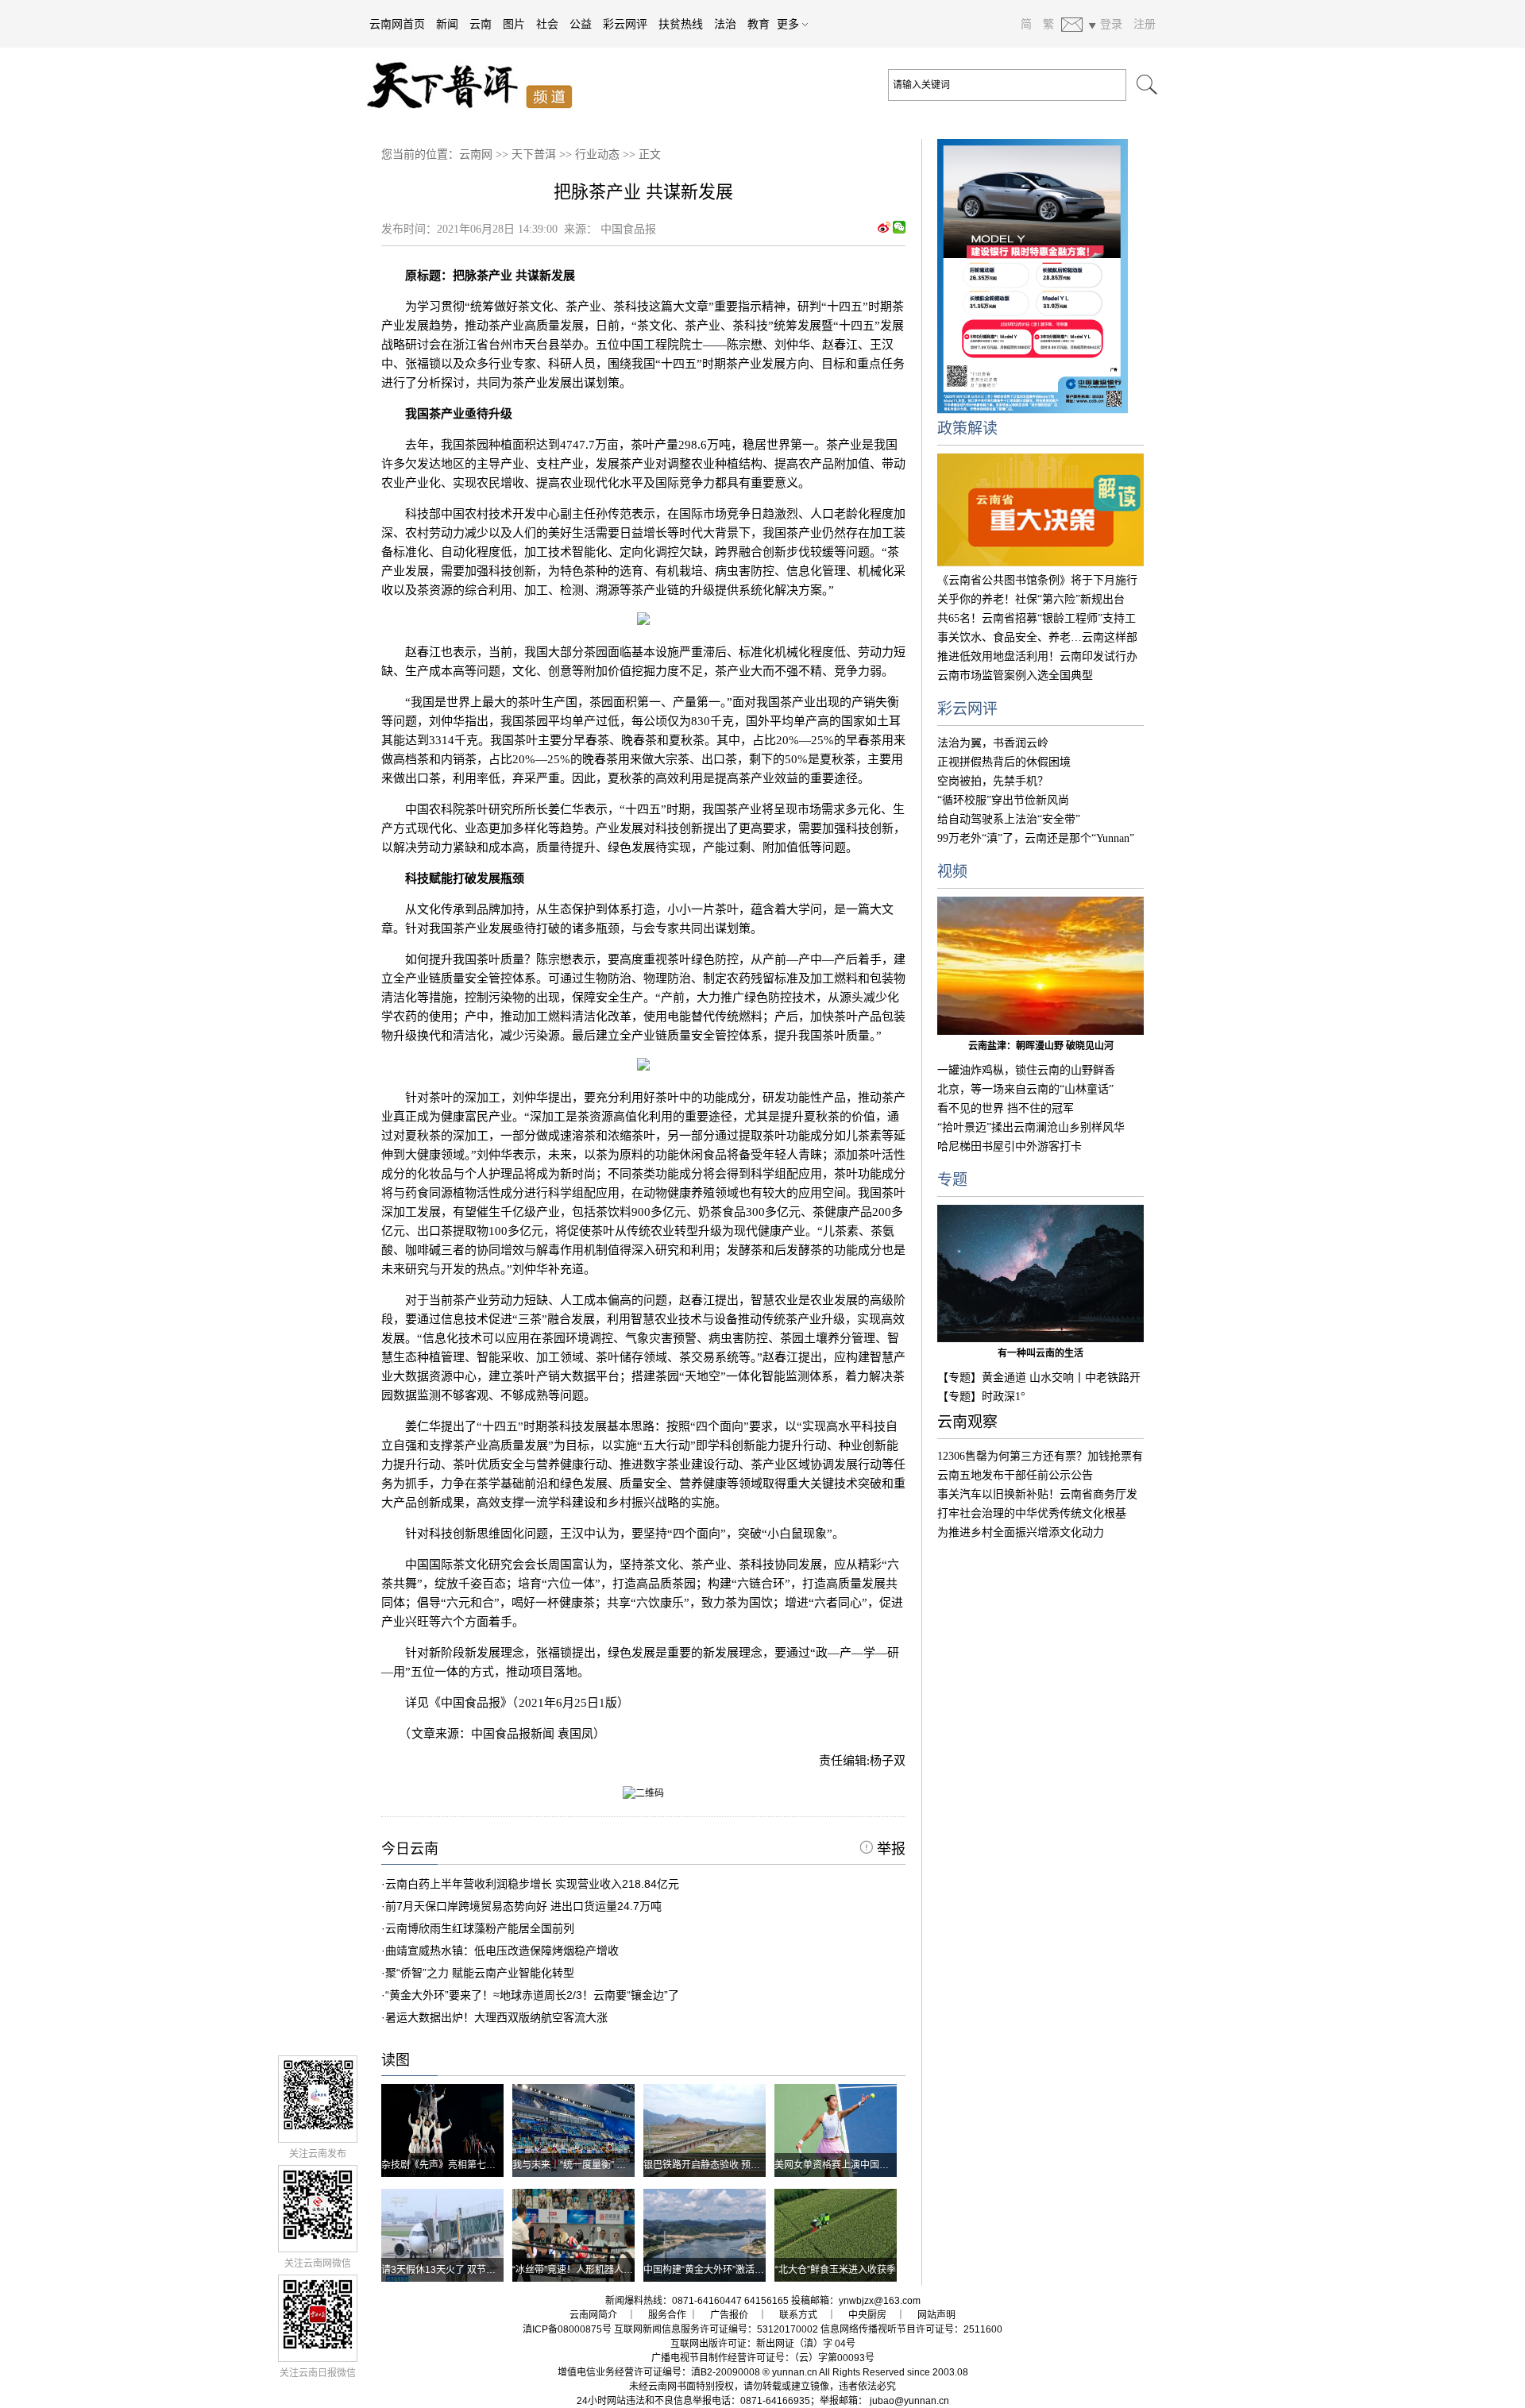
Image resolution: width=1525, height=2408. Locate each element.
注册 (1145, 24)
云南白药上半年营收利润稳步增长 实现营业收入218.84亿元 (532, 1884)
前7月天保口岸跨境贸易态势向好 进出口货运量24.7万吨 (523, 1906)
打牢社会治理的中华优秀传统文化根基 (1032, 1513)
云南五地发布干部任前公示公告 (1015, 1475)
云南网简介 (593, 2315)
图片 (514, 24)
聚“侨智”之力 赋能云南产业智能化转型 (480, 1973)
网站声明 (936, 2315)
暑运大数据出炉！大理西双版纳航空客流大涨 (496, 2017)
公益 (581, 24)
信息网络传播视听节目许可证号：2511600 (911, 2329)
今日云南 (410, 1849)
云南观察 (967, 1422)
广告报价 (729, 2315)
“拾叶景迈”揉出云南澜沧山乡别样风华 (1031, 1127)
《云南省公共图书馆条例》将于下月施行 (1037, 580)
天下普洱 (534, 154)
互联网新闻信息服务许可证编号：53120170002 (716, 2329)
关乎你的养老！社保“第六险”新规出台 (1031, 599)
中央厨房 (867, 2315)
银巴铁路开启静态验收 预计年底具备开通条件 (740, 2165)
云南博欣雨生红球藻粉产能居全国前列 (480, 1928)
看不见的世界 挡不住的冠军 (1006, 1108)
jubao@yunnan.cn (909, 2401)
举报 (889, 1849)
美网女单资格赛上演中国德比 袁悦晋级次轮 (866, 2165)
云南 (481, 24)
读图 (396, 2060)
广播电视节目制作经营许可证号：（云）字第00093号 (763, 2358)
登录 (1111, 24)
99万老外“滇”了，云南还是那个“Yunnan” (1036, 838)
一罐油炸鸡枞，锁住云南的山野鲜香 (1026, 1070)
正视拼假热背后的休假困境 (1004, 762)
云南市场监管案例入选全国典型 (1015, 675)
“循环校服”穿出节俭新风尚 (1003, 800)
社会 (547, 24)
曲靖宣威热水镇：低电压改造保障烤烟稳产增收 (502, 1951)
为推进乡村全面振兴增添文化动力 (1021, 1532)
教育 (759, 24)
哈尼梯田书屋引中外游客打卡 (1010, 1146)
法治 (725, 24)
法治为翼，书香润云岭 (993, 743)
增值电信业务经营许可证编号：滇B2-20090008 (659, 2372)
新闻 (447, 24)
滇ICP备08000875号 (567, 2329)
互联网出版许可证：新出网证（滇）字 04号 (763, 2344)
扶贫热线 (681, 24)
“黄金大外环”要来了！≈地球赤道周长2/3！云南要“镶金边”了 (532, 1995)
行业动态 (597, 154)
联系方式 (798, 2315)
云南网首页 (397, 24)
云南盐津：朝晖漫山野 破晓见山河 (1041, 1046)
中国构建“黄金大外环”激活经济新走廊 (723, 2270)
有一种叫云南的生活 (1040, 1353)
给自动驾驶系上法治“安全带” (1009, 819)
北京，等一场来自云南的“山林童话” (1025, 1089)
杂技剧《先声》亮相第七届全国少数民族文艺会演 (486, 2165)
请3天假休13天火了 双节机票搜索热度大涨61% (482, 2270)
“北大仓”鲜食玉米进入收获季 (836, 2270)
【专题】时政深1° (981, 1397)
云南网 (476, 154)
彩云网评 (625, 24)
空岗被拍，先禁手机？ (993, 781)
